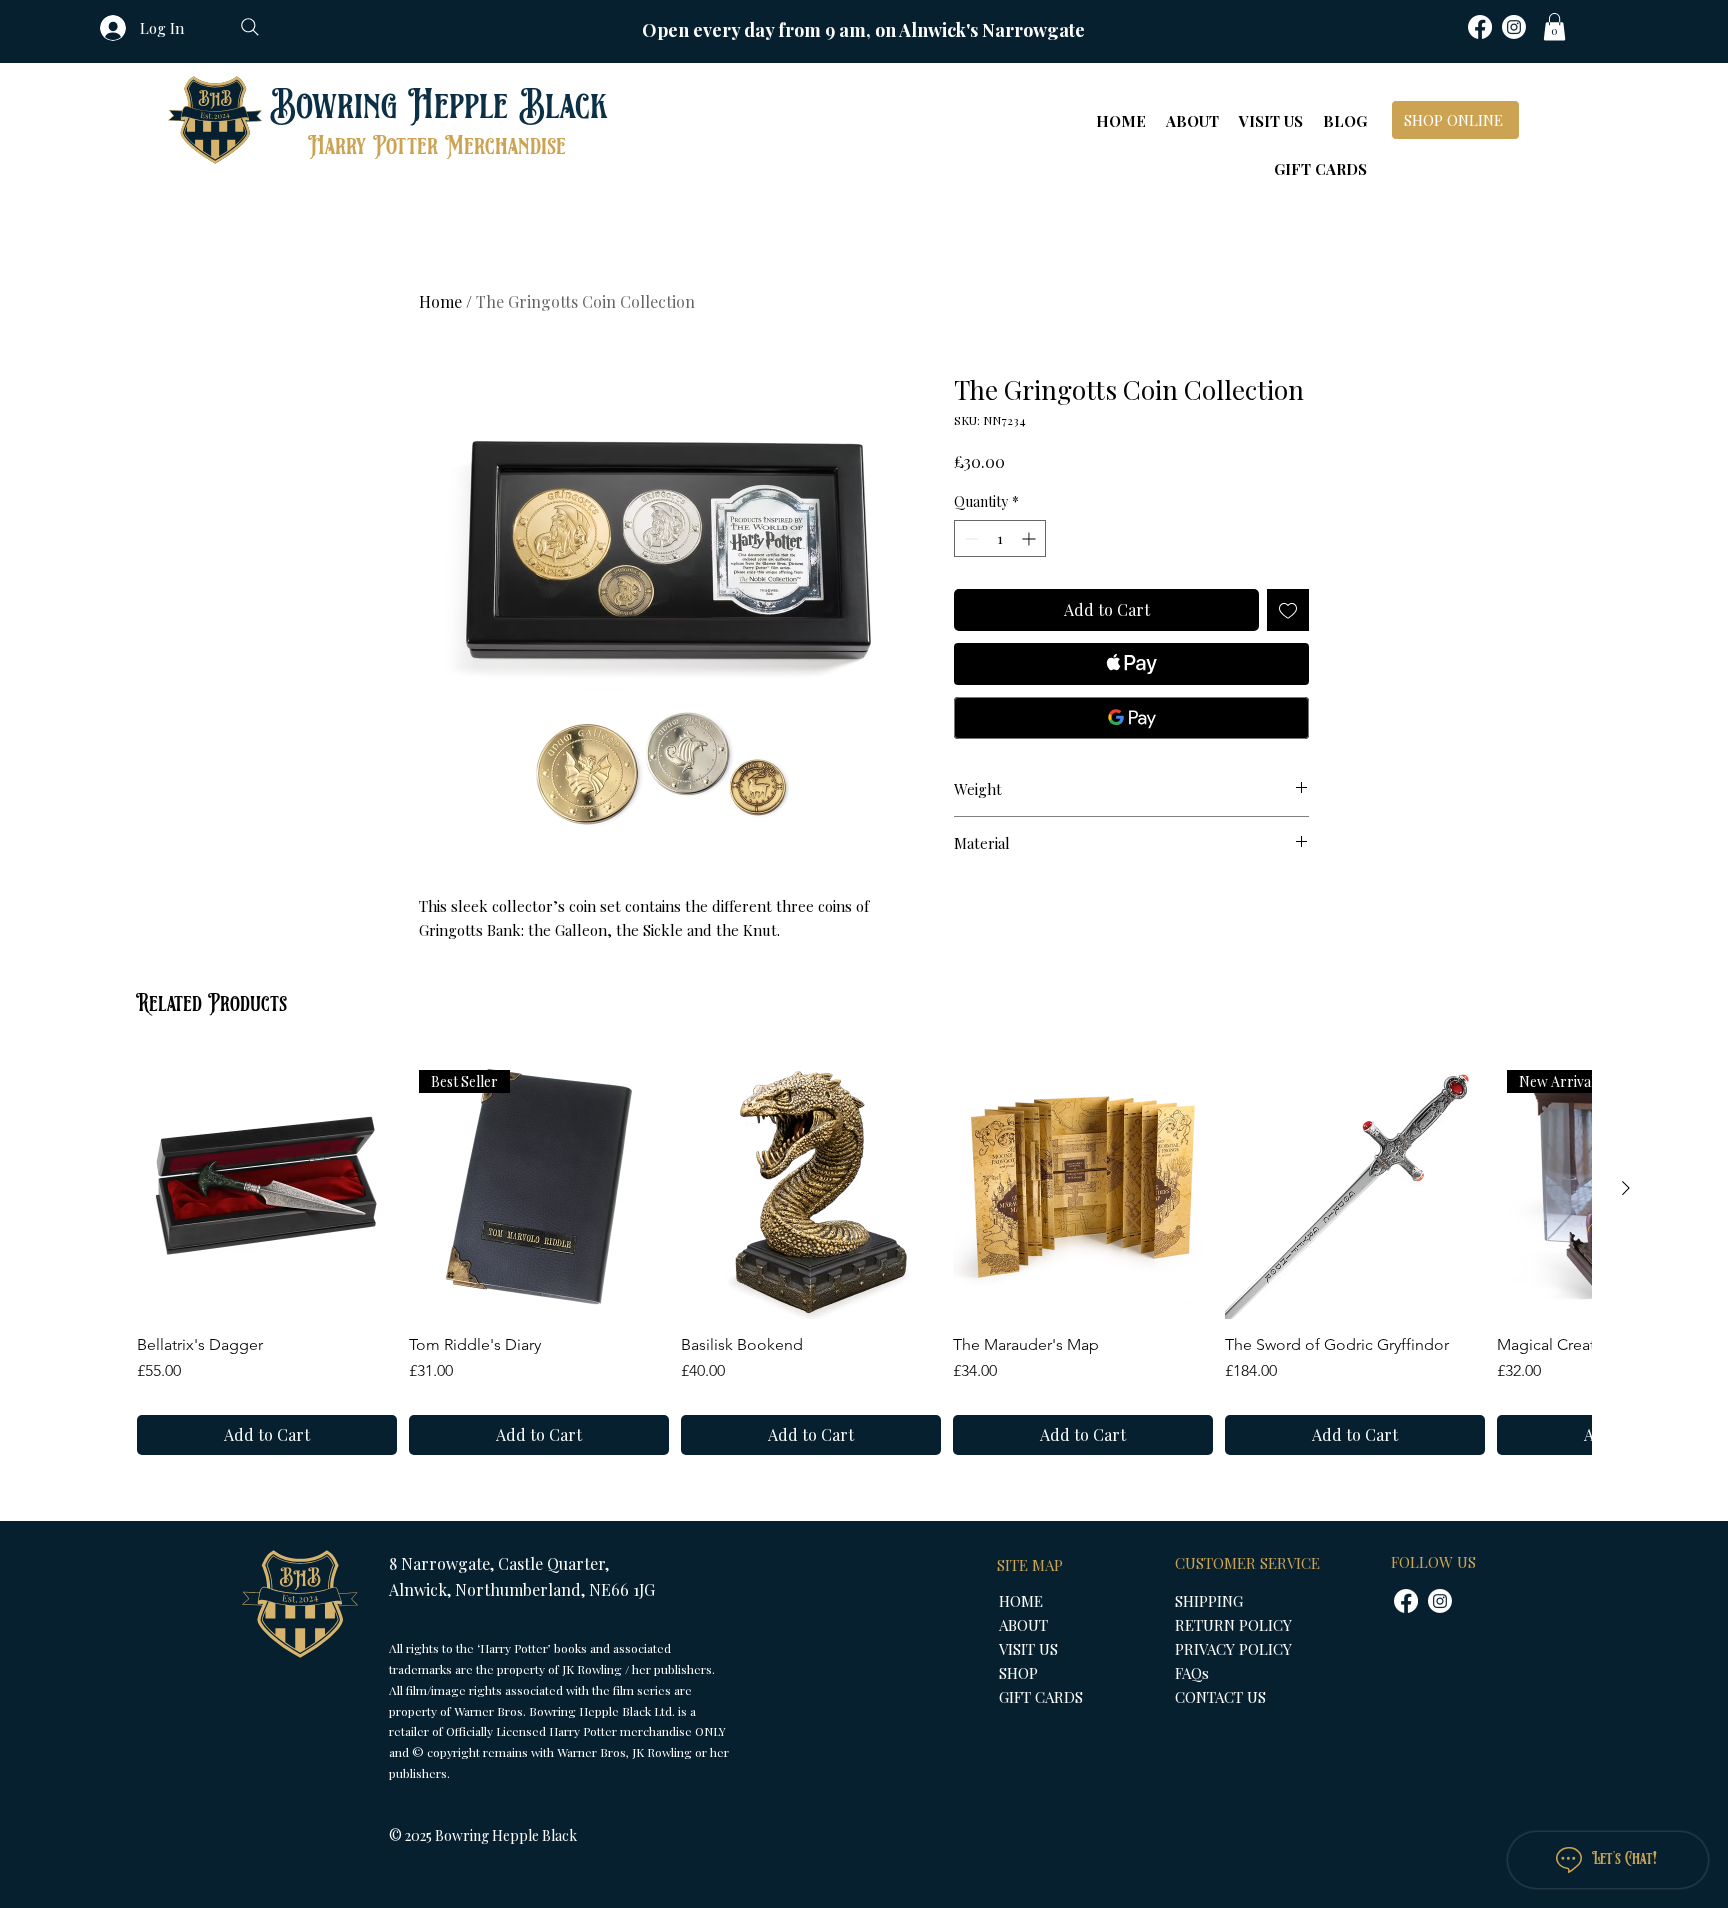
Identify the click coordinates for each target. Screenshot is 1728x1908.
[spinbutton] (1000, 538)
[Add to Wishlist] (1288, 610)
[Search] (250, 27)
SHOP (1018, 1673)
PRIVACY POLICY (1233, 1649)
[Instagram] (1514, 27)
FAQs (1192, 1673)
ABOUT (1023, 1625)
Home (440, 301)
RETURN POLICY (1233, 1625)
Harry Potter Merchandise (437, 146)
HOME (1021, 1601)
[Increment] (1030, 538)
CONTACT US (1220, 1697)
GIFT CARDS (1041, 1697)
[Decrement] (969, 538)
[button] (1554, 26)
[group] (864, 1257)
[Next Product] (1626, 1188)
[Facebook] (1480, 27)
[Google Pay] (1131, 718)
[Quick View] (267, 1189)
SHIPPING (1209, 1601)
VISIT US (1028, 1649)
